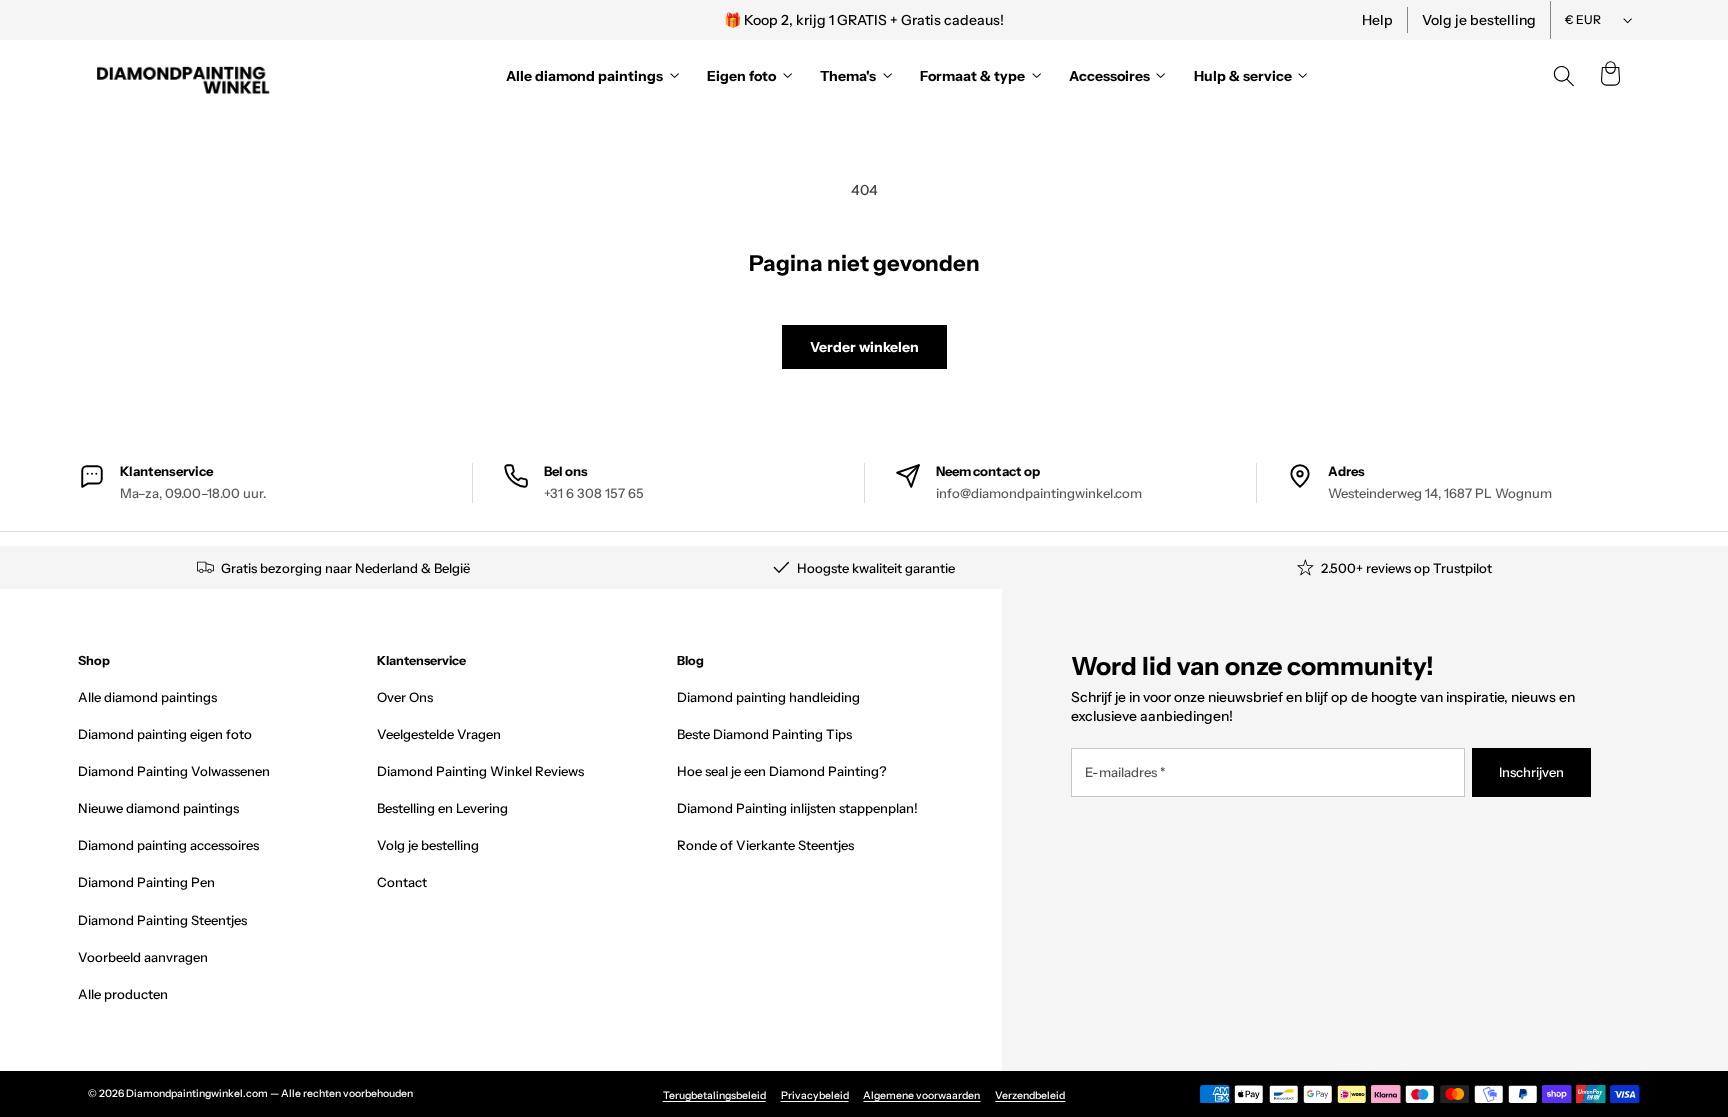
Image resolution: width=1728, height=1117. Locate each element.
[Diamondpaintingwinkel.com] (184, 76)
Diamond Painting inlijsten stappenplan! (797, 808)
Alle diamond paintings (147, 697)
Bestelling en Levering (442, 808)
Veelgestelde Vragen (439, 734)
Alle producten (123, 994)
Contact (402, 882)
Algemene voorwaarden (921, 1095)
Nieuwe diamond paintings (158, 808)
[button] (1610, 76)
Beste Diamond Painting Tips (764, 734)
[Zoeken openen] (1564, 76)
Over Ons (405, 697)
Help (1377, 20)
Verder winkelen (864, 347)
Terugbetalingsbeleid (714, 1095)
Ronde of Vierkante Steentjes (765, 845)
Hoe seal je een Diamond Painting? (781, 771)
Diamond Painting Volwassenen (174, 771)
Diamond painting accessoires (168, 845)
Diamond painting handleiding (768, 697)
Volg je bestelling (1479, 20)
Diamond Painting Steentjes (162, 920)
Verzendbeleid (1030, 1095)
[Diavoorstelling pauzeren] (1137, 20)
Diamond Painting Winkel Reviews (480, 771)
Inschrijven (1531, 772)
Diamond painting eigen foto (165, 734)
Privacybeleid (815, 1095)
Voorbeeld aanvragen (143, 957)
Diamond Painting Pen (146, 882)
